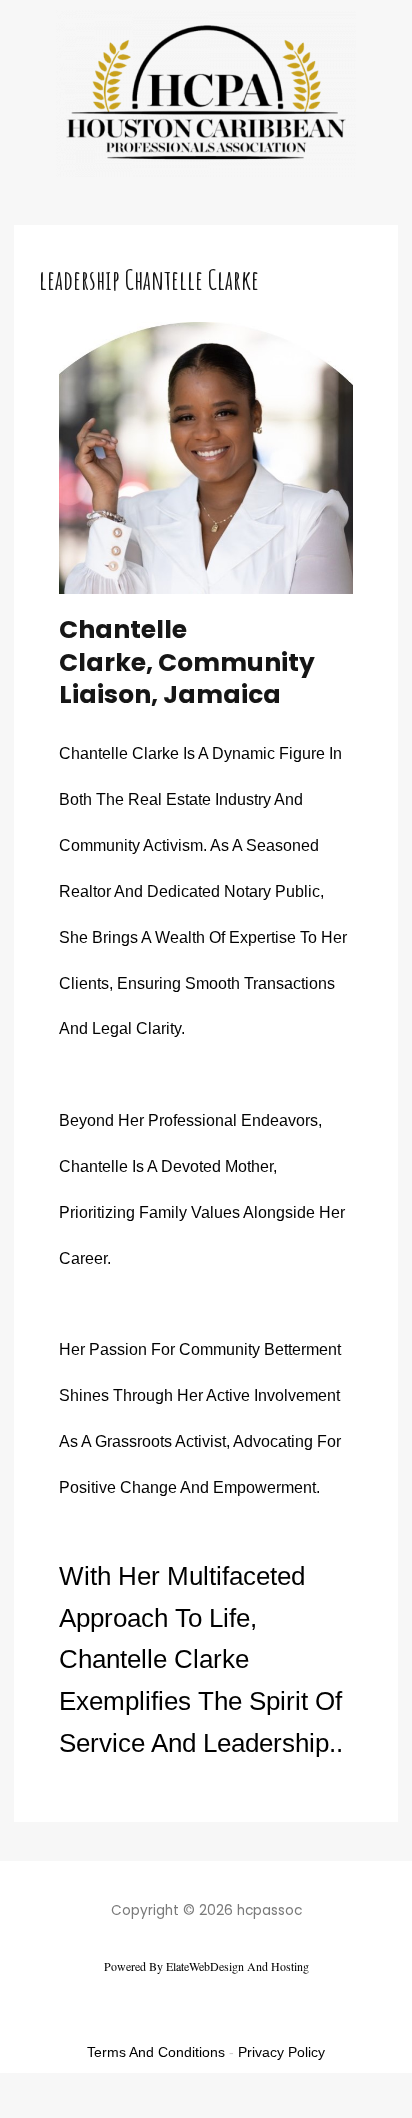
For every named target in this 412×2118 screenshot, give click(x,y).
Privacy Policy (281, 2052)
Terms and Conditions (156, 2052)
